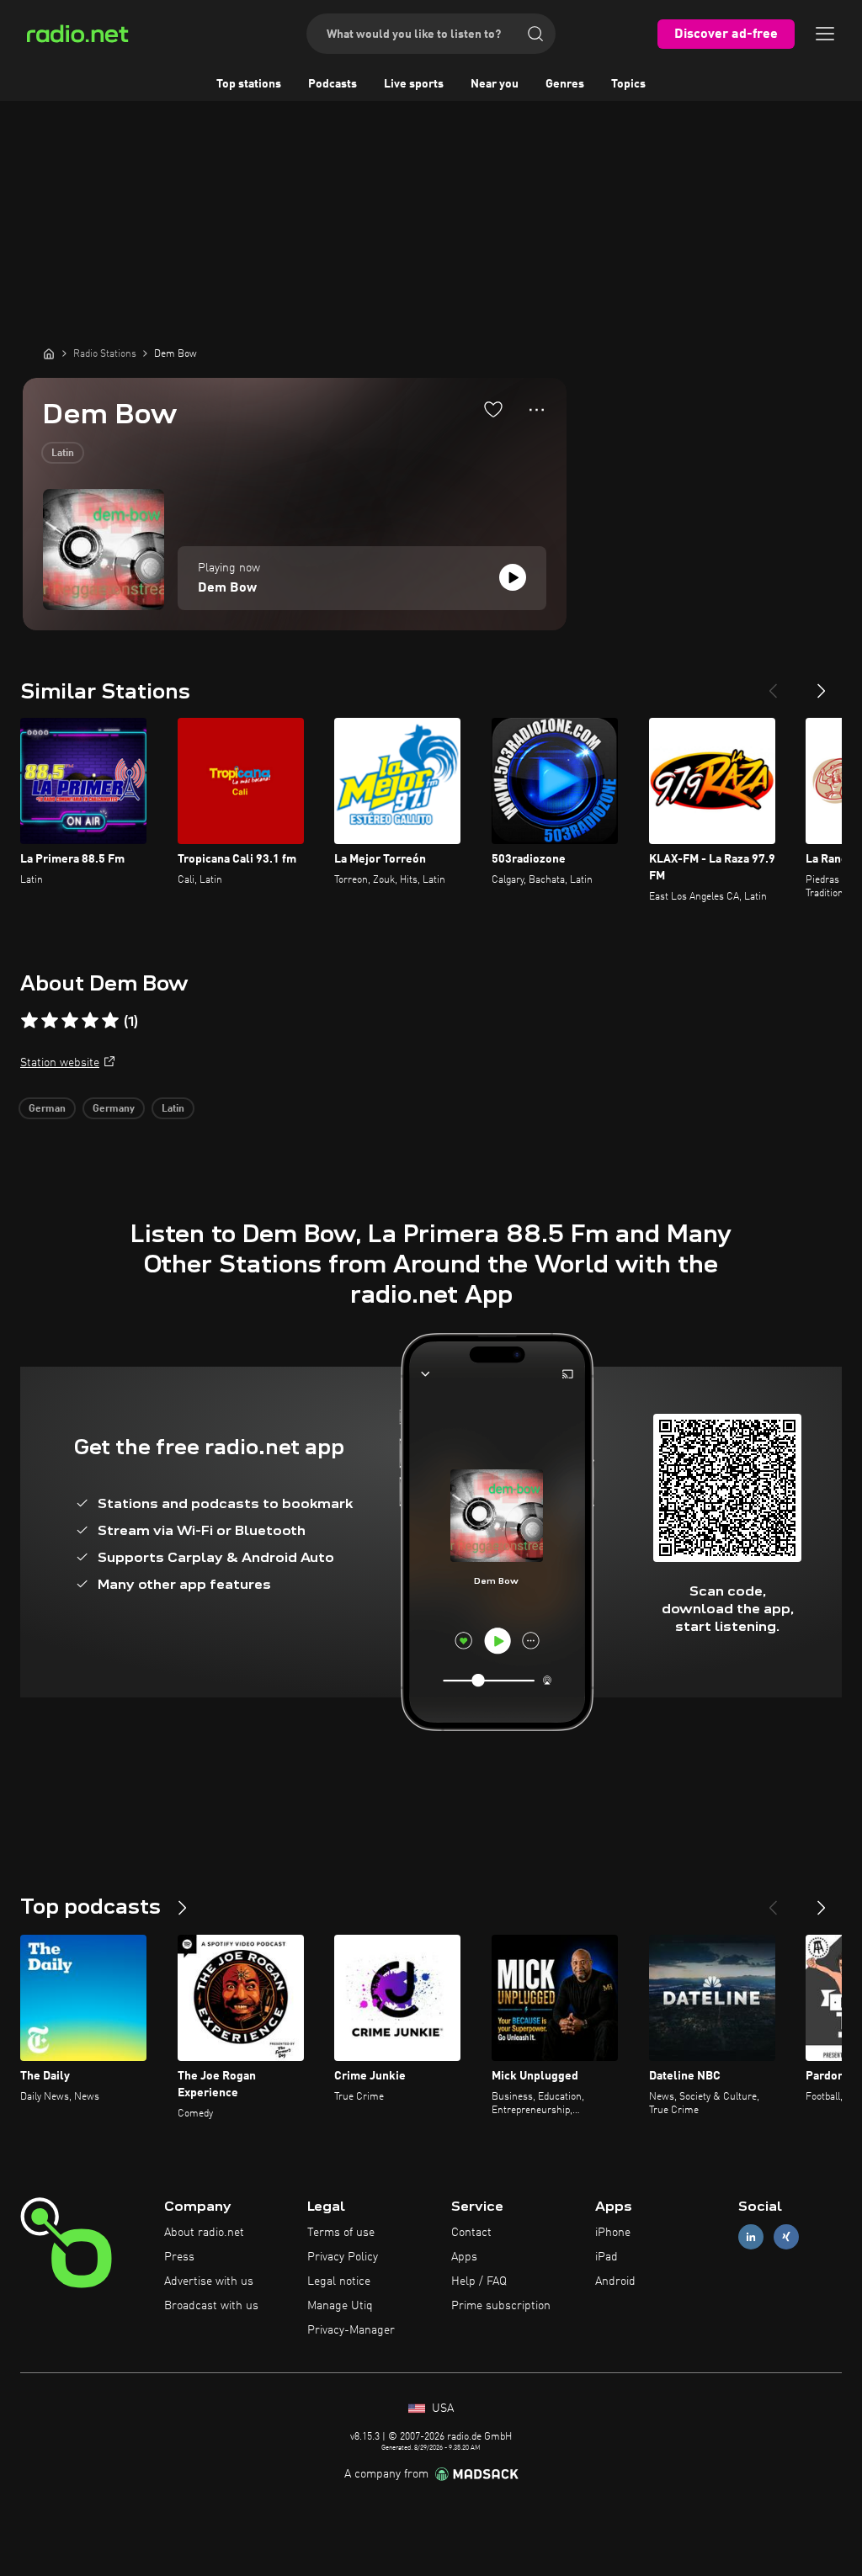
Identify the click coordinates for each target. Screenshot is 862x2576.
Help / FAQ (479, 2281)
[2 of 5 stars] (50, 1021)
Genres (565, 84)
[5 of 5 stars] (110, 1021)
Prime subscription (501, 2306)
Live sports (414, 84)
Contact (471, 2233)
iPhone (613, 2233)
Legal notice (339, 2281)
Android (615, 2281)
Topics (628, 84)
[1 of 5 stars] (29, 1021)
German (47, 1109)
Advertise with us (209, 2281)
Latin (63, 454)
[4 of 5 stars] (90, 1021)
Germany (114, 1109)
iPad (607, 2257)
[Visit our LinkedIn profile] (751, 2237)
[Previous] (773, 684)
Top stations (249, 84)
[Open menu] (825, 34)
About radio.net (204, 2233)
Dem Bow (227, 588)
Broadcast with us (211, 2306)
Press (179, 2257)
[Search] (535, 34)
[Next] (822, 684)
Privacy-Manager (351, 2330)
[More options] (537, 410)
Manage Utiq (340, 2306)
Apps (464, 2257)
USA (441, 2409)
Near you (495, 84)
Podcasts (333, 84)
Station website (60, 1063)
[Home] (49, 353)
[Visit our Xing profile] (786, 2237)
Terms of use (341, 2233)
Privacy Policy (343, 2257)
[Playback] (513, 577)
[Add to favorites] (493, 409)
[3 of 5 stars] (70, 1021)
